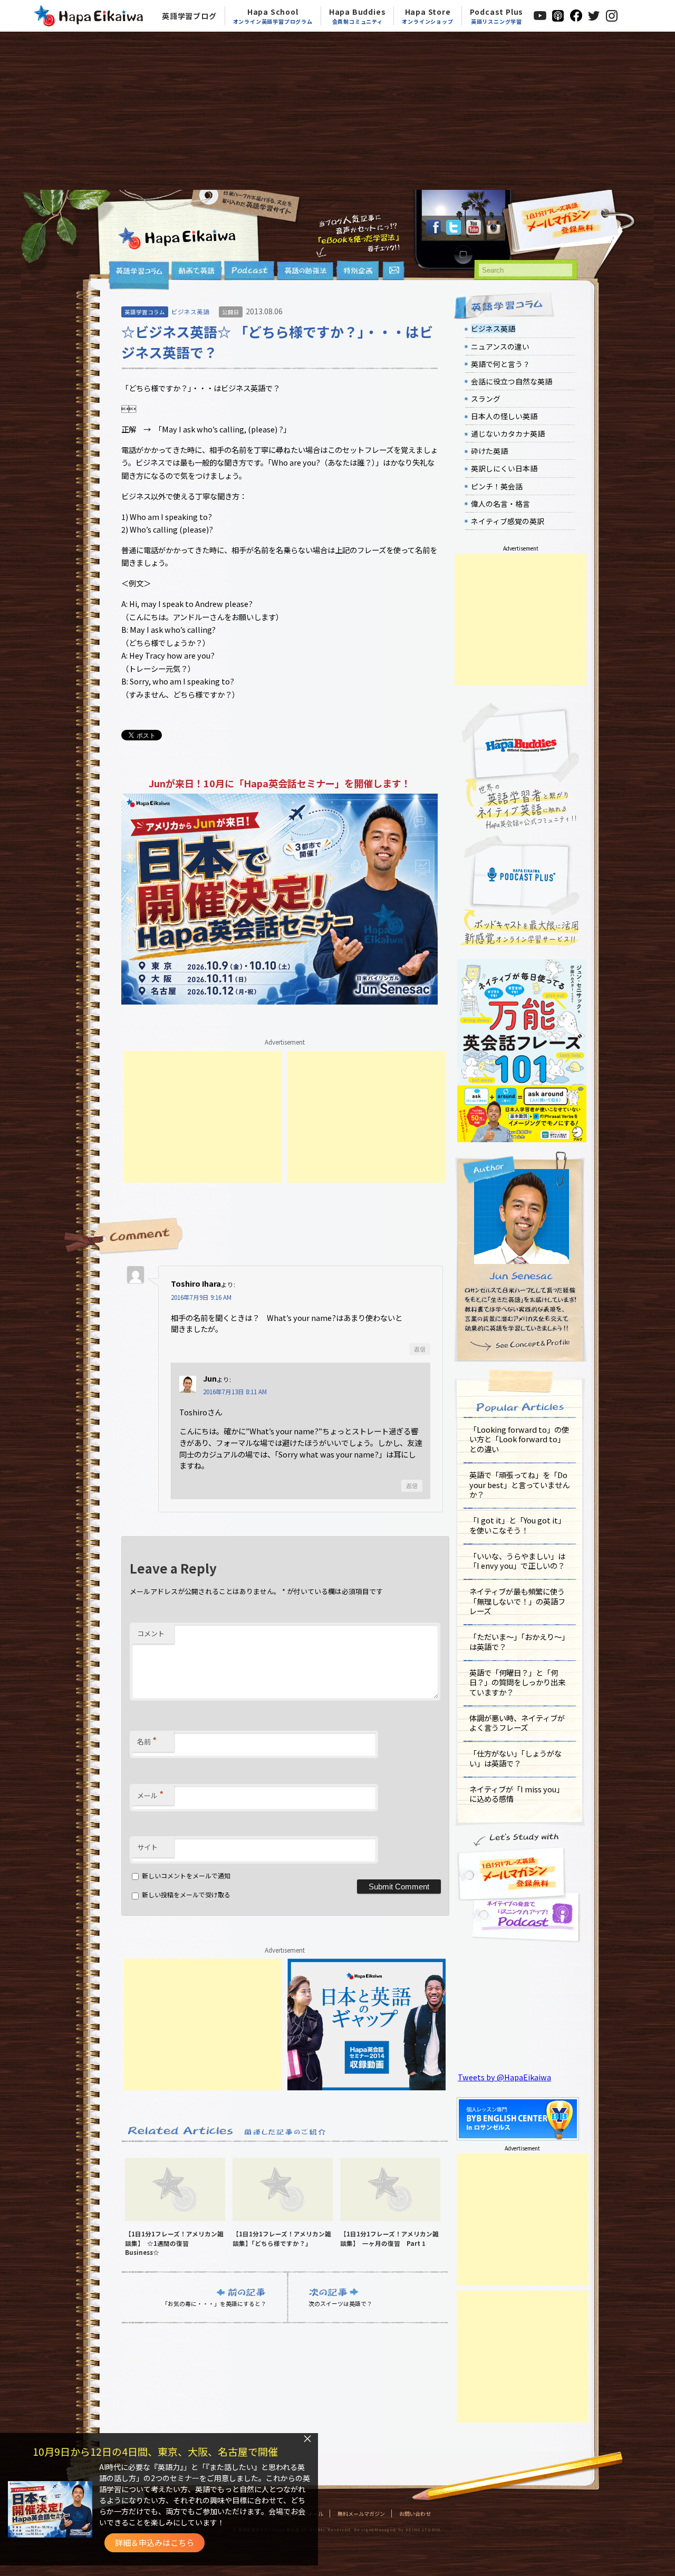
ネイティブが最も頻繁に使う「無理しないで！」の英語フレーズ (517, 1601)
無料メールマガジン (361, 2514)
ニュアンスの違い (500, 346)
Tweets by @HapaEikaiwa (504, 2077)
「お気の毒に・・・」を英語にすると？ (214, 2303)
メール (150, 1794)
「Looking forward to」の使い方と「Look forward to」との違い (519, 1439)
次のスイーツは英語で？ (340, 2303)
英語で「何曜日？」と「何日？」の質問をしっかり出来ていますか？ (517, 1682)
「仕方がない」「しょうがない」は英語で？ (515, 1758)
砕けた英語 (489, 451)
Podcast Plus (497, 16)
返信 (420, 1349)
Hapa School (273, 16)
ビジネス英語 (190, 312)
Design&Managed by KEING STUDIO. (398, 2530)
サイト (147, 1847)
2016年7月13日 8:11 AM (235, 1392)
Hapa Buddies (358, 16)
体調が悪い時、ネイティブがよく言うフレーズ (517, 1723)
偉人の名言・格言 (500, 504)
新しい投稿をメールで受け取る (186, 1894)
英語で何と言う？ (500, 364)
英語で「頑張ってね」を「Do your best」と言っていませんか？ (519, 1484)
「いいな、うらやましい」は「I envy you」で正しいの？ (517, 1561)
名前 (147, 1740)
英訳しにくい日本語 (504, 468)
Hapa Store (427, 16)
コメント (151, 1633)
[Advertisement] (337, 111)
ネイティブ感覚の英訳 (508, 521)
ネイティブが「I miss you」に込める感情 (517, 1794)
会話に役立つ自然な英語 (512, 381)
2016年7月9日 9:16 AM (201, 1297)
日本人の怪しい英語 (504, 416)
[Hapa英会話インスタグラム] (494, 231)
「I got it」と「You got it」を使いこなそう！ (517, 1525)
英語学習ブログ (189, 16)
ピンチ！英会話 (497, 486)
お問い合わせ (415, 2514)
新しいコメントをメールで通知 (186, 1875)
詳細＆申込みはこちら (155, 2543)
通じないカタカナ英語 (508, 433)
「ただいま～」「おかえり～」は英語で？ (519, 1642)
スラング (486, 399)
